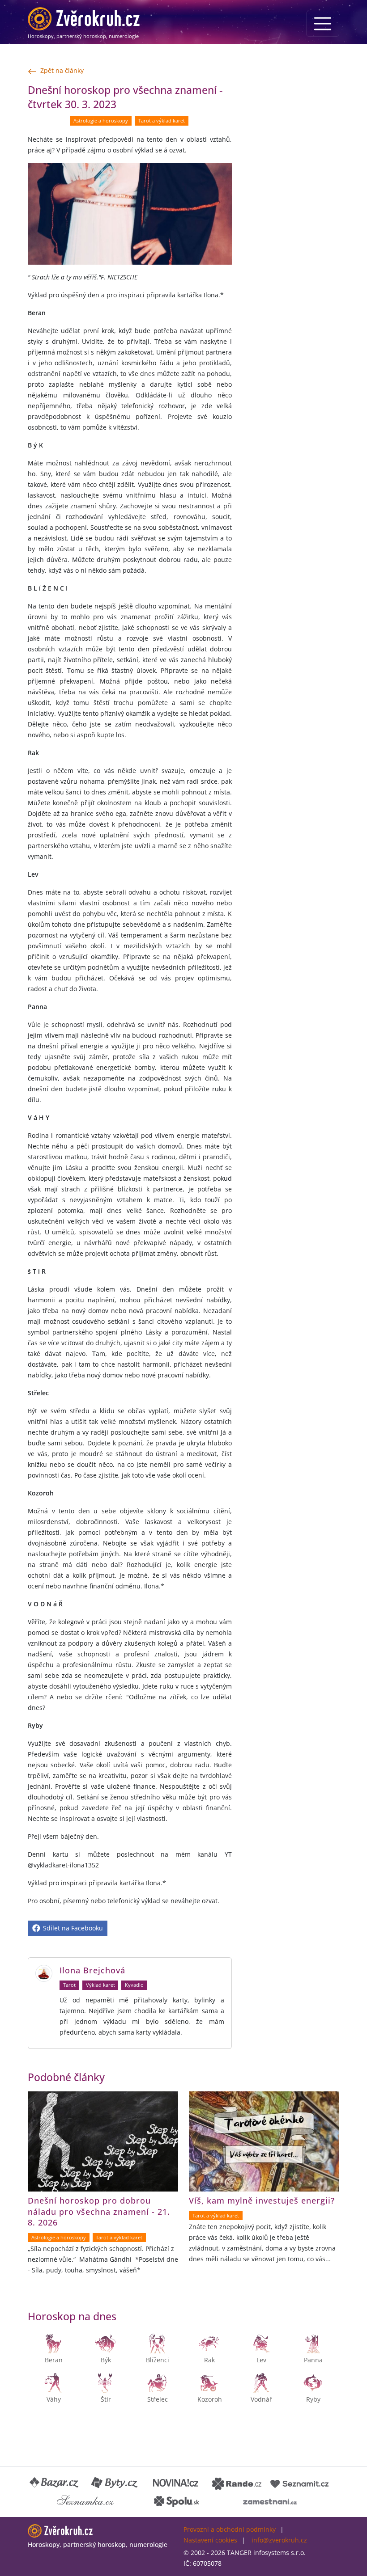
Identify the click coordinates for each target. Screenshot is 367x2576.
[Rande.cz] (237, 2483)
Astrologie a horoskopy (101, 121)
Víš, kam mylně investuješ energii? (262, 2200)
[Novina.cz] (176, 2483)
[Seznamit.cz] (299, 2483)
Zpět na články (62, 70)
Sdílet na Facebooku (72, 1928)
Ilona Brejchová (92, 1970)
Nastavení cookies (210, 2540)
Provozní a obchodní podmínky (230, 2529)
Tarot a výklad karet (162, 121)
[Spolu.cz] (177, 2501)
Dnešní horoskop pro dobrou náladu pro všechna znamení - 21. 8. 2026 (99, 2211)
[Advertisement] (291, 128)
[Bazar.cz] (55, 2483)
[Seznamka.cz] (85, 2501)
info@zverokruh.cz (279, 2540)
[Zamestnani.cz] (270, 2501)
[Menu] (323, 24)
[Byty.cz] (115, 2483)
